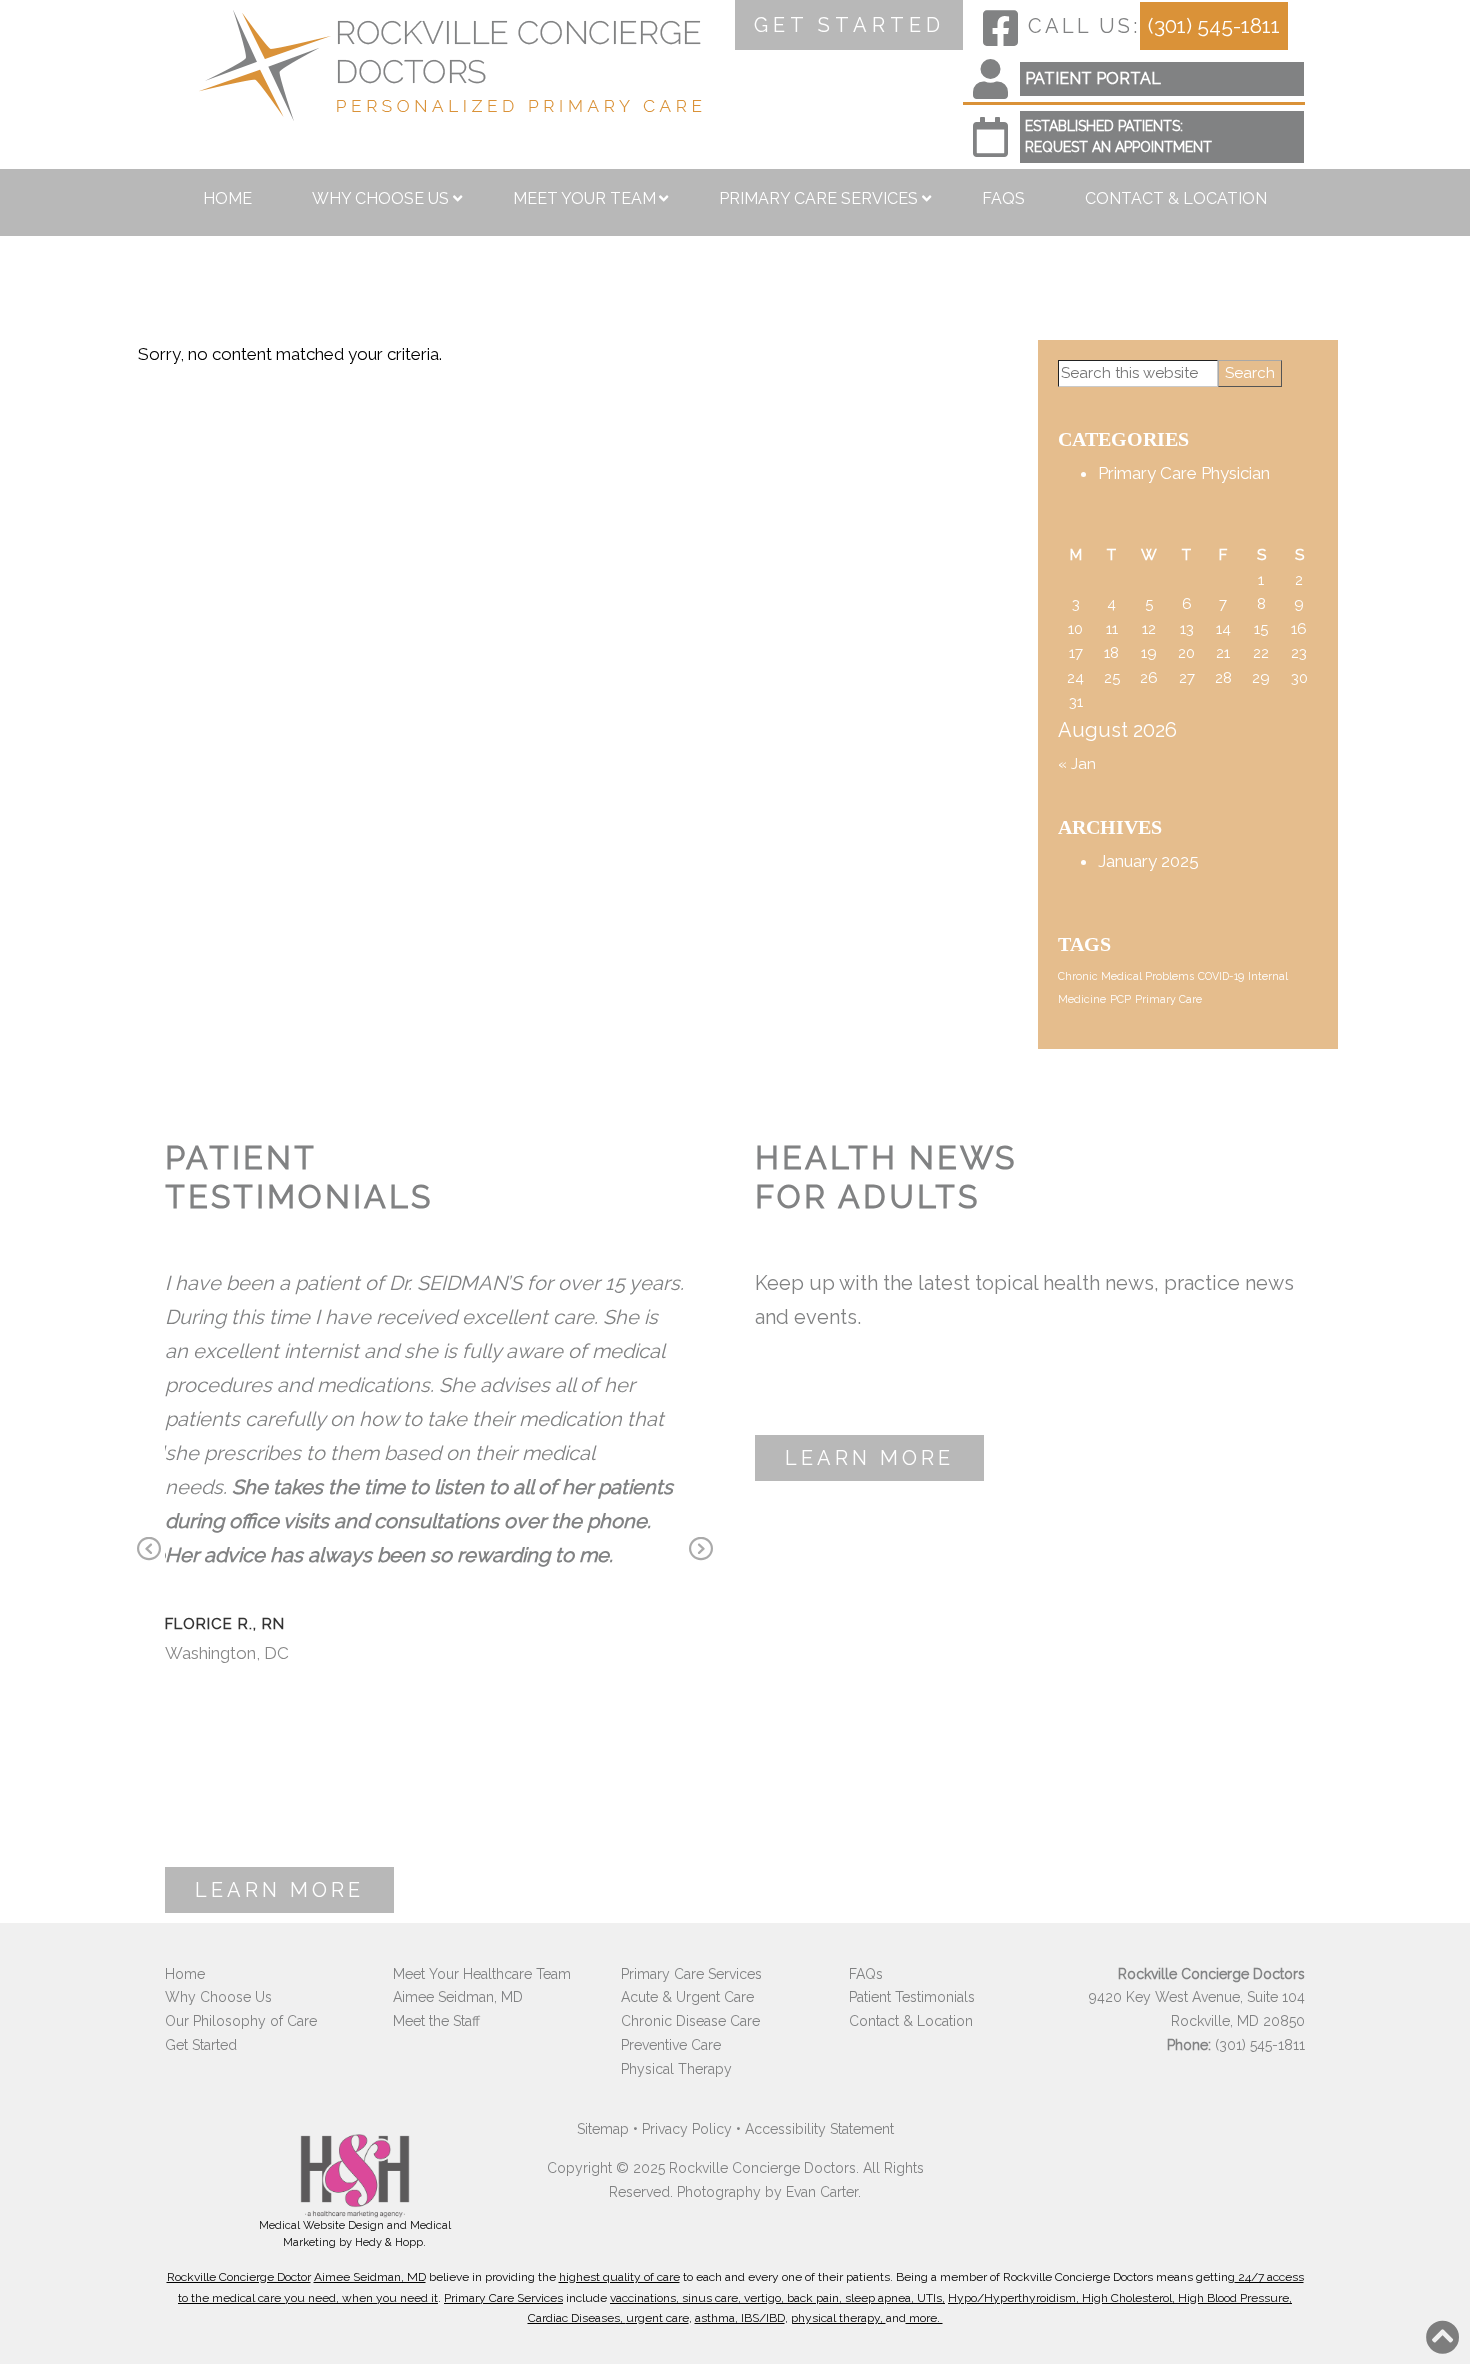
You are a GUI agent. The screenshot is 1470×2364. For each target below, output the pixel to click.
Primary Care (1168, 999)
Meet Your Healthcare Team (482, 1974)
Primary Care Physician (1184, 473)
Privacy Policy (687, 2129)
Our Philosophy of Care (241, 2021)
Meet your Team (584, 198)
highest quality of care (619, 2277)
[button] (1443, 2337)
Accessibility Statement (819, 2129)
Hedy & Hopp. (390, 2242)
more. (924, 2318)
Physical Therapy (676, 2069)
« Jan (1077, 764)
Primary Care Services (818, 198)
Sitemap (603, 2129)
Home (227, 198)
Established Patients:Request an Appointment (1118, 136)
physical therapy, (838, 2318)
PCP (1120, 999)
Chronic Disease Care (690, 2021)
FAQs (1003, 198)
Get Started (201, 2045)
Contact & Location (1176, 198)
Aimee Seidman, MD (458, 1997)
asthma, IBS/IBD (740, 2318)
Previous (149, 1551)
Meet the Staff (436, 2021)
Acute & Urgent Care (687, 1997)
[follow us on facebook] (1000, 28)
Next (701, 1551)
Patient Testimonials (912, 1997)
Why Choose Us (380, 198)
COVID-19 (1221, 976)
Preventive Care (671, 2045)
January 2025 (1148, 861)
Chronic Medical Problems (1126, 976)
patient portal (1093, 78)
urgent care (657, 2318)
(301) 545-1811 (1214, 25)
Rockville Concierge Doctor (239, 2277)
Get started (849, 25)
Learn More (279, 1890)
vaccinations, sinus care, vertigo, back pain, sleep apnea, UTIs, (777, 2298)
